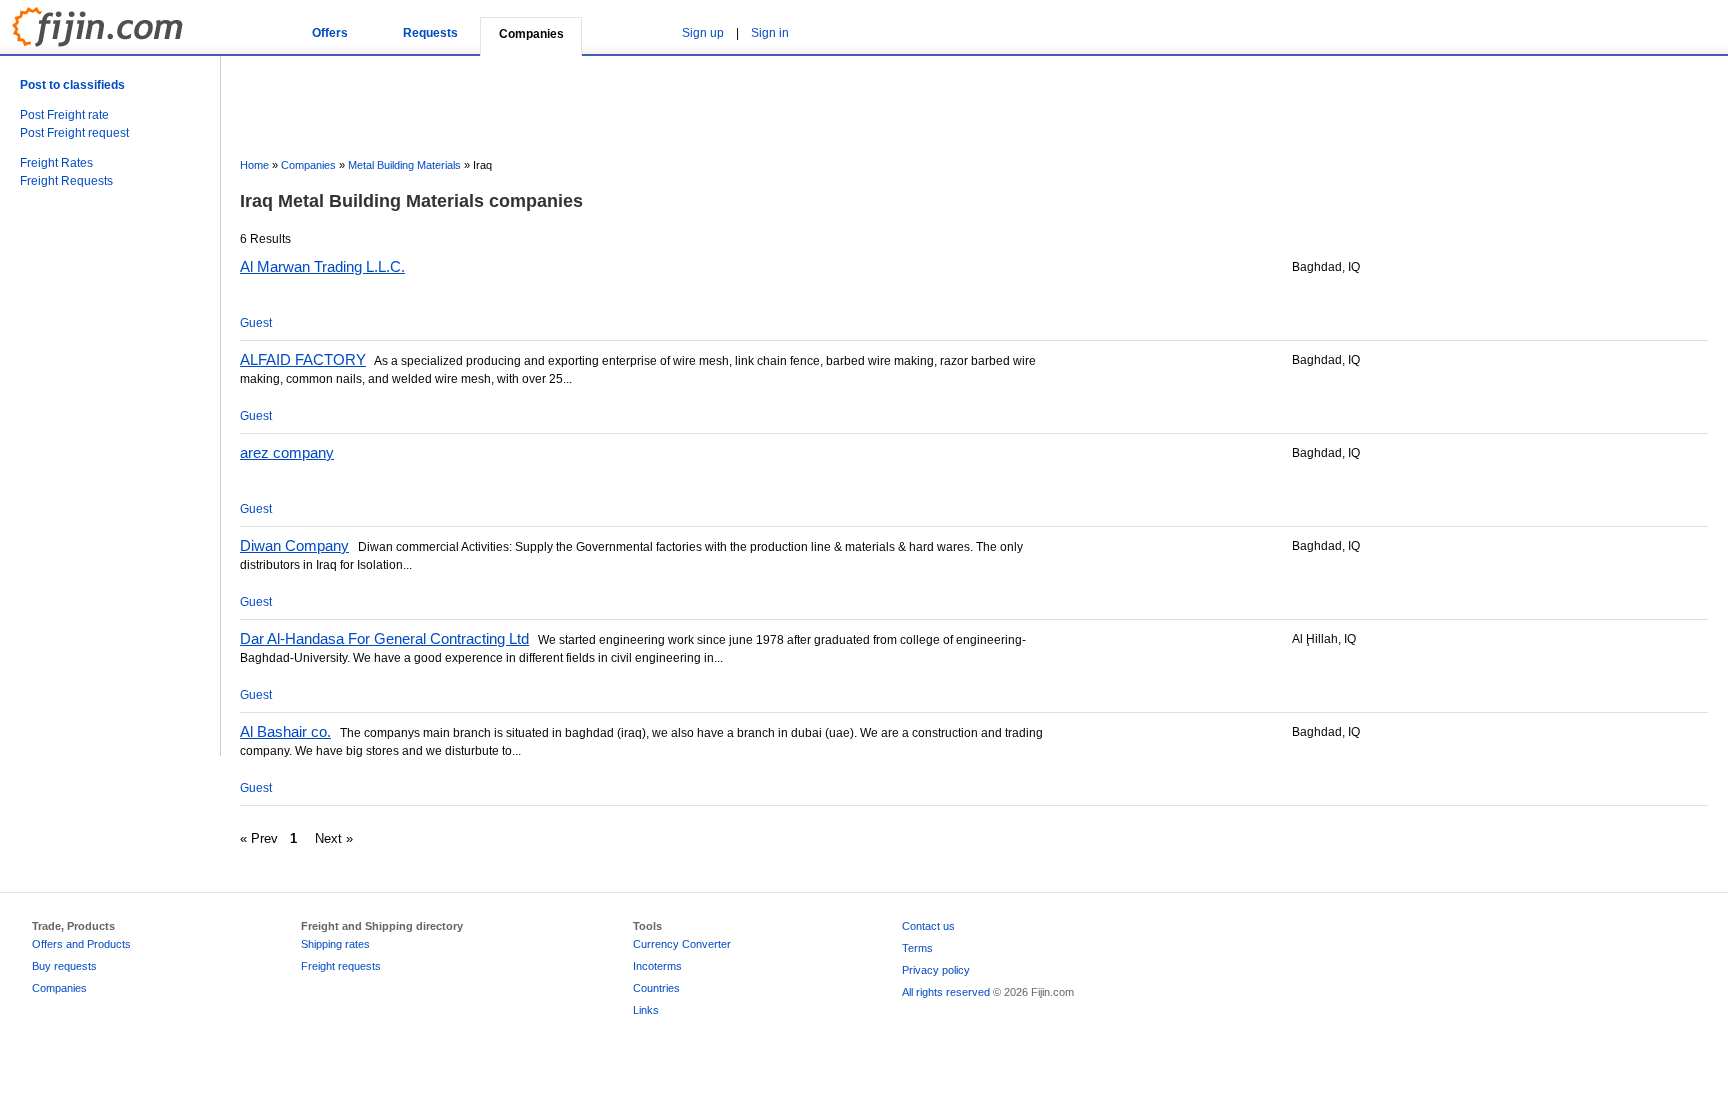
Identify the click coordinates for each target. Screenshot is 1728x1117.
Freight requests (341, 966)
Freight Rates (56, 163)
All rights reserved (946, 992)
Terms (917, 948)
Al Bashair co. (285, 731)
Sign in (770, 33)
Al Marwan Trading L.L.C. (322, 266)
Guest (256, 323)
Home (254, 165)
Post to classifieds (72, 85)
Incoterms (657, 966)
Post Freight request (74, 133)
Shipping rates (335, 944)
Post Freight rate (64, 115)
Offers (330, 33)
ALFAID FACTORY (303, 359)
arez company (287, 452)
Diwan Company (294, 545)
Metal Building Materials (404, 165)
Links (646, 1010)
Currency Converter (682, 944)
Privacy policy (936, 970)
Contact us (928, 926)
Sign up (703, 33)
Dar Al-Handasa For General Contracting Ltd (384, 638)
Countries (656, 988)
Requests (430, 33)
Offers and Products (81, 944)
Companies (308, 165)
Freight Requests (66, 181)
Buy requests (64, 966)
